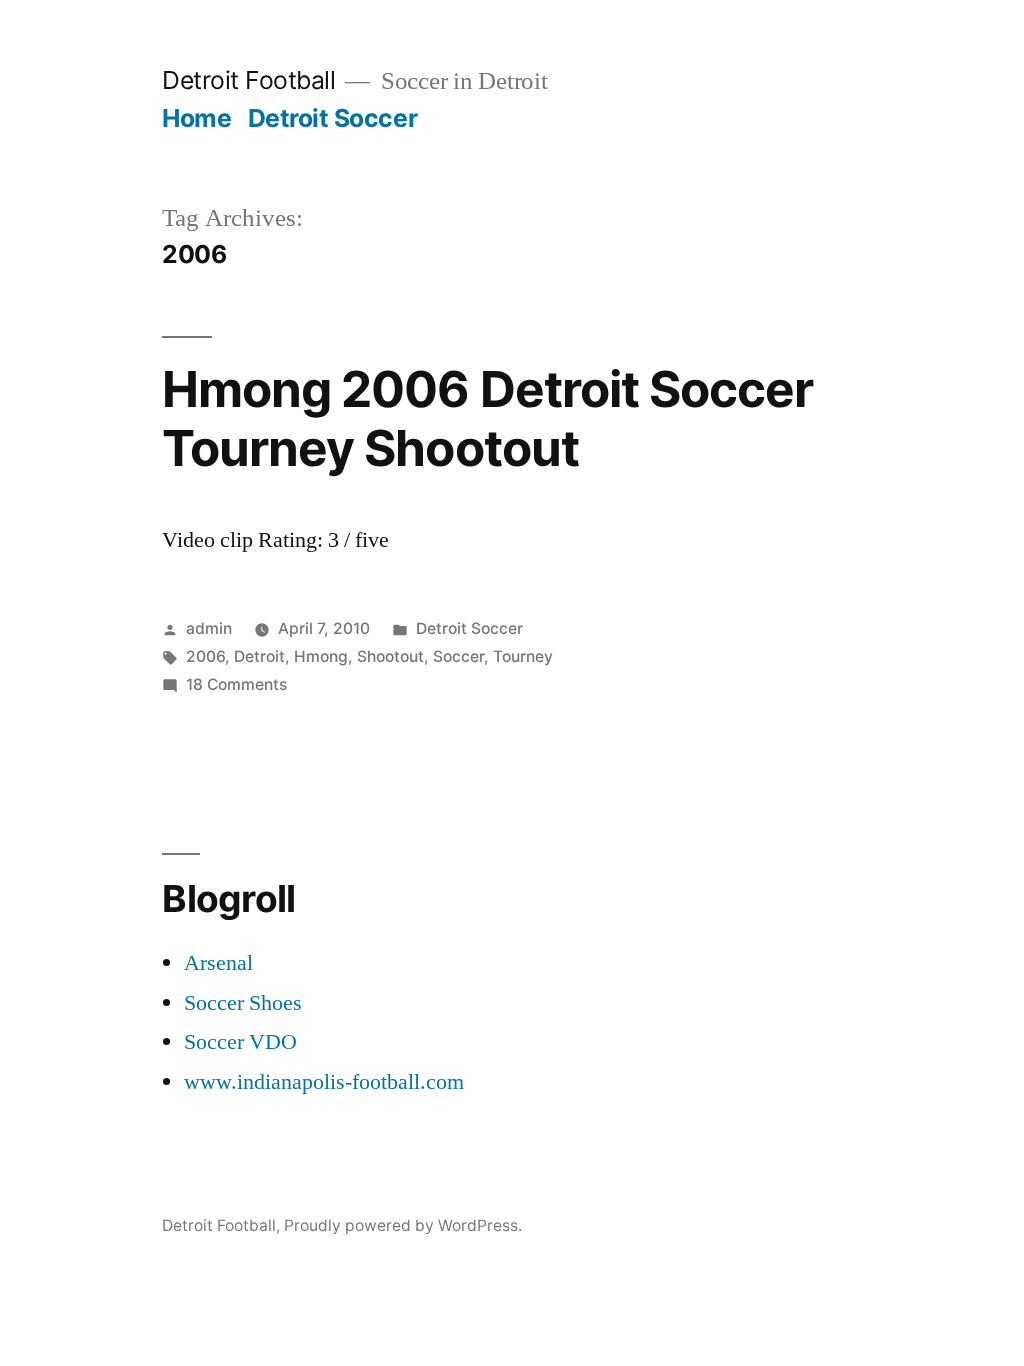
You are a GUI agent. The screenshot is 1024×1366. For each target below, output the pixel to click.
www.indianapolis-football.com (324, 1082)
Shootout (390, 656)
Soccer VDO (240, 1042)
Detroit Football (248, 80)
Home (196, 118)
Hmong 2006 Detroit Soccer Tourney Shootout (487, 418)
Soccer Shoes (243, 1003)
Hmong (321, 656)
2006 (205, 656)
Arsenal (218, 963)
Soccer (458, 656)
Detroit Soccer (332, 118)
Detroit (259, 656)
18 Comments (236, 684)
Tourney (523, 656)
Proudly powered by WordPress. (403, 1225)
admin (209, 628)
